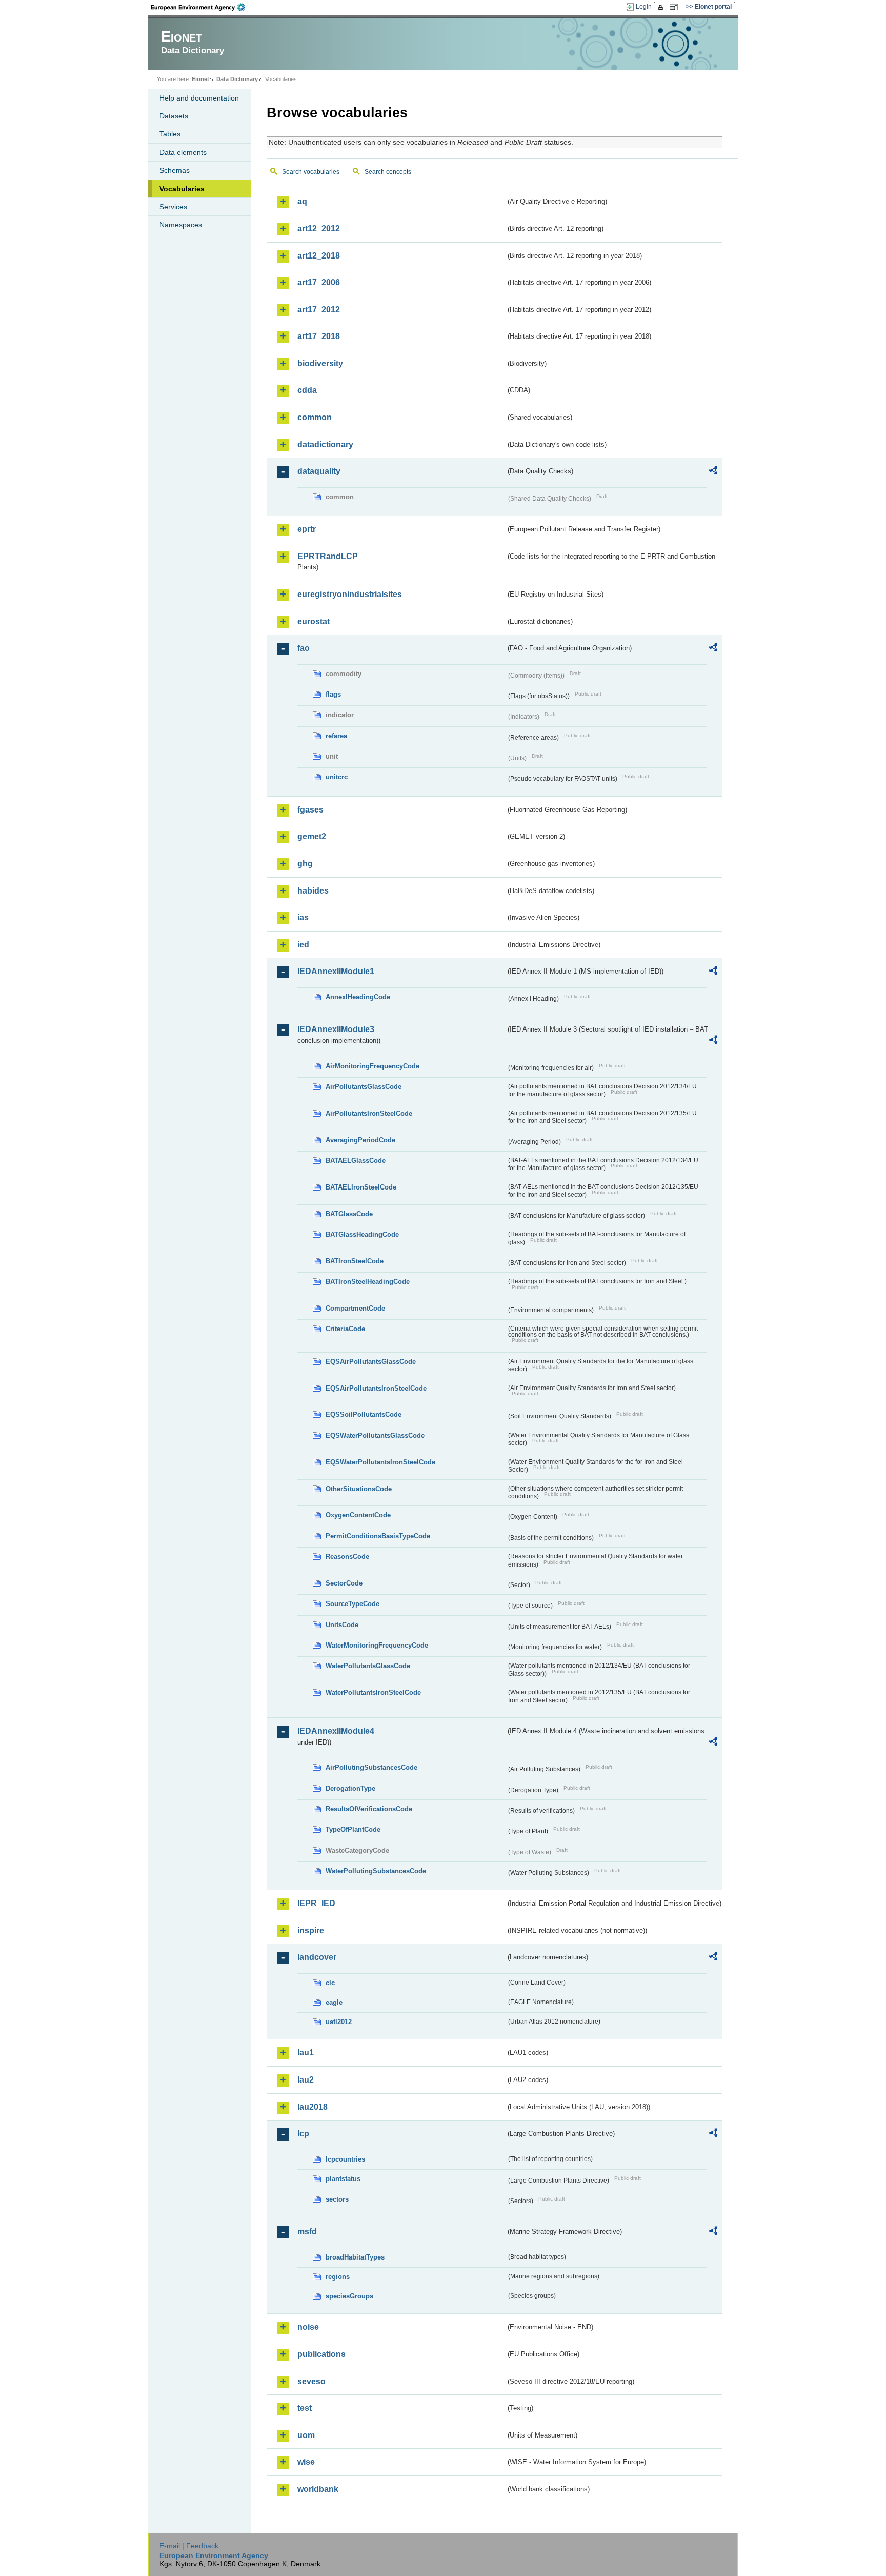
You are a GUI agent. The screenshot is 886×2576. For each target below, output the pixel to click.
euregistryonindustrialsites (350, 594)
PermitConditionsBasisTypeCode (378, 1536)
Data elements (183, 152)
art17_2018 (319, 336)
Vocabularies (182, 189)
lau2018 (313, 2107)
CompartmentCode (355, 1308)
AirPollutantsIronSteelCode (369, 1113)
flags (333, 694)
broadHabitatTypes (355, 2257)
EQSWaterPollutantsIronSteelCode (380, 1462)
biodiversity (320, 363)
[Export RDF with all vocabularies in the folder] (713, 472)
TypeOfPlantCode (353, 1829)
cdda (307, 390)
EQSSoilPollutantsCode (364, 1414)
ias (303, 917)
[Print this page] (662, 7)
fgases (310, 810)
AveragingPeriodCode (360, 1140)
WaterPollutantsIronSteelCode (373, 1692)
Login (644, 7)
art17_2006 (319, 282)
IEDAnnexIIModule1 (336, 971)
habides (313, 891)
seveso (311, 2381)
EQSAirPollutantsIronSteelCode (376, 1388)
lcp (303, 2134)
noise (308, 2327)
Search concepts (388, 172)
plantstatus (343, 2179)
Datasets (174, 116)
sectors (337, 2199)
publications (321, 2354)
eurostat (314, 621)
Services (173, 207)
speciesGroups (349, 2296)
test (305, 2408)
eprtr (307, 529)
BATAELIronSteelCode (361, 1187)
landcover (317, 1957)
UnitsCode (342, 1625)
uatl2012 (339, 2022)
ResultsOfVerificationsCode (369, 1809)
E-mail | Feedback (189, 2546)
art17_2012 (319, 310)
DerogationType (350, 1788)
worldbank (318, 2489)
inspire (311, 1930)
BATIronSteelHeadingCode (368, 1282)
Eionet (200, 79)
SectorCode (344, 1583)
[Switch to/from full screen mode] (676, 7)
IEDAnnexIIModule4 (336, 1731)
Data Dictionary (237, 79)
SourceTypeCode (353, 1604)
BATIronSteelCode (355, 1261)
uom (306, 2435)
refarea (336, 736)
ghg (305, 864)
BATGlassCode (349, 1214)
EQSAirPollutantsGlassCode (371, 1362)
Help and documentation (199, 98)
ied (303, 945)
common (315, 417)
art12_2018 (319, 256)
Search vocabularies (311, 172)
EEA (202, 7)
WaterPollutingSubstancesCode (376, 1871)
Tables (170, 134)
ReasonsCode (347, 1557)
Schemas (175, 170)
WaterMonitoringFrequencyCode (377, 1645)
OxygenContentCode (358, 1515)
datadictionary (325, 444)
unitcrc (337, 777)
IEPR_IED (316, 1903)
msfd (307, 2232)
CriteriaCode (345, 1329)
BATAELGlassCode (356, 1161)
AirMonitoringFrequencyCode (372, 1066)
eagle (334, 2002)
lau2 (306, 2080)
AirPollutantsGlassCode (364, 1087)
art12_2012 (319, 229)
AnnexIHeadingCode (358, 997)
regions (338, 2277)
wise (306, 2462)
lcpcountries (345, 2159)
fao (304, 648)
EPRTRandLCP (328, 556)
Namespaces (181, 225)
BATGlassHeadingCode (362, 1234)
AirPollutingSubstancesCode (371, 1767)
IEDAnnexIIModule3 (336, 1029)
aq (302, 201)
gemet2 (312, 836)
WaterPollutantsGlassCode (368, 1666)
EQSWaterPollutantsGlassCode (375, 1435)
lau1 (306, 2053)
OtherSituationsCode (359, 1489)
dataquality (319, 471)
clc (330, 1983)
